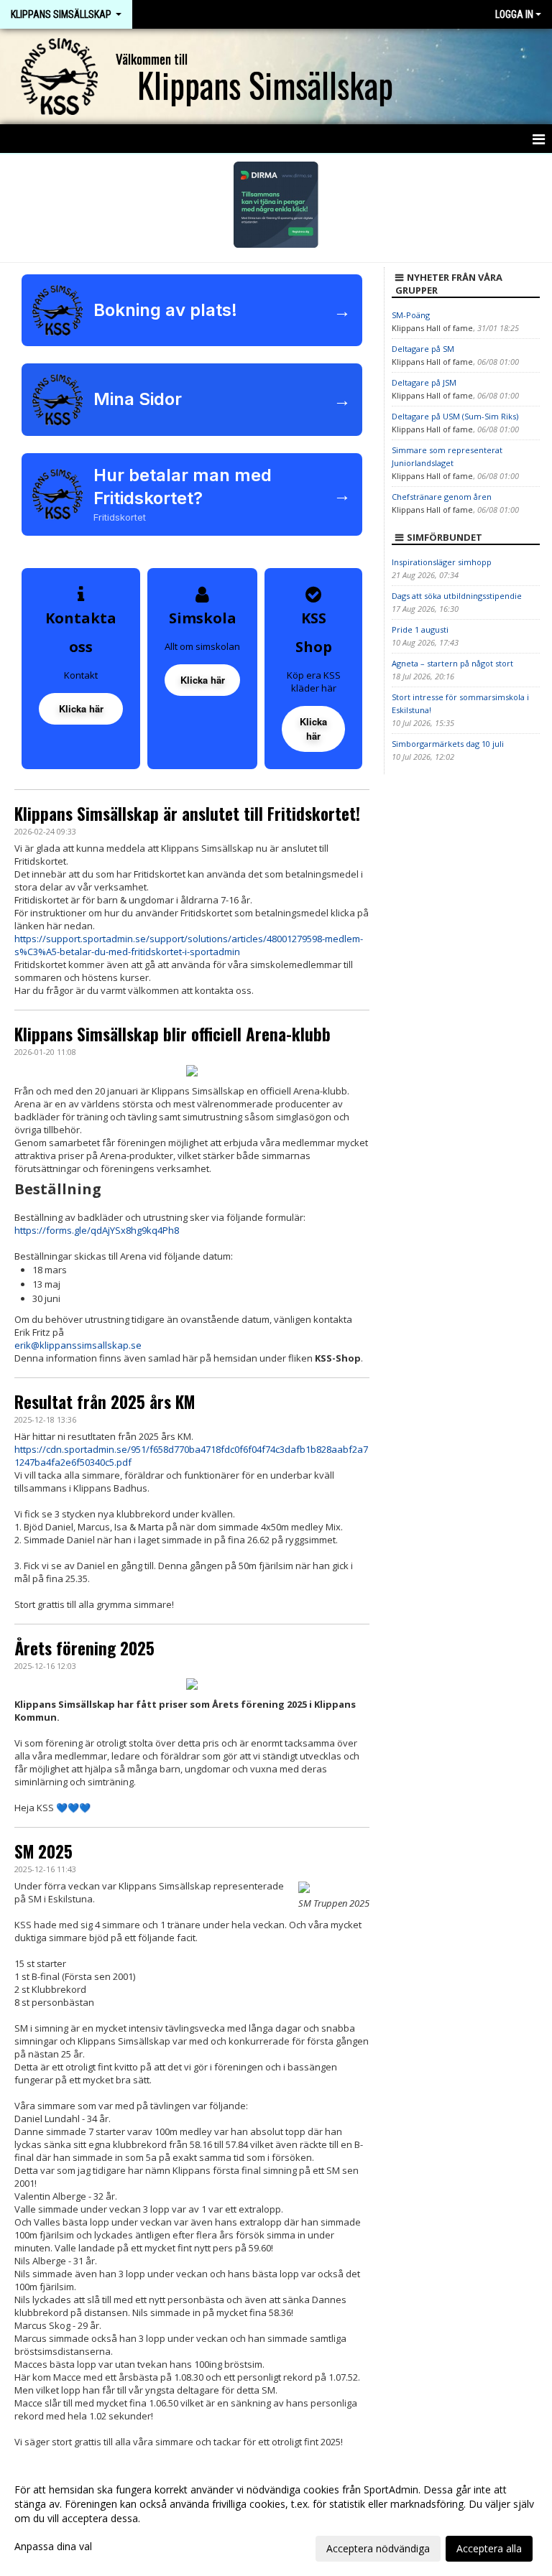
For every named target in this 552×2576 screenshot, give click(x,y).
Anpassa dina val (53, 2547)
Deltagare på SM (423, 349)
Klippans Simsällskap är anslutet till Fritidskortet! (187, 814)
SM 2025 (43, 1851)
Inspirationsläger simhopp (442, 562)
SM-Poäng (411, 315)
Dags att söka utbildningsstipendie (457, 596)
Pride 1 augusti (420, 629)
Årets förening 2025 (84, 1648)
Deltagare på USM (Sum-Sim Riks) (455, 416)
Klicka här (81, 708)
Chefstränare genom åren (442, 497)
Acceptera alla (489, 2548)
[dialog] (276, 2519)
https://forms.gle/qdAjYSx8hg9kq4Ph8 (97, 1230)
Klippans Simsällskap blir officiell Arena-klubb (172, 1034)
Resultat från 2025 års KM (105, 1402)
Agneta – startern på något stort (452, 663)
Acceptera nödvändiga (378, 2548)
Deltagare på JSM (424, 382)
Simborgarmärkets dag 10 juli (448, 744)
